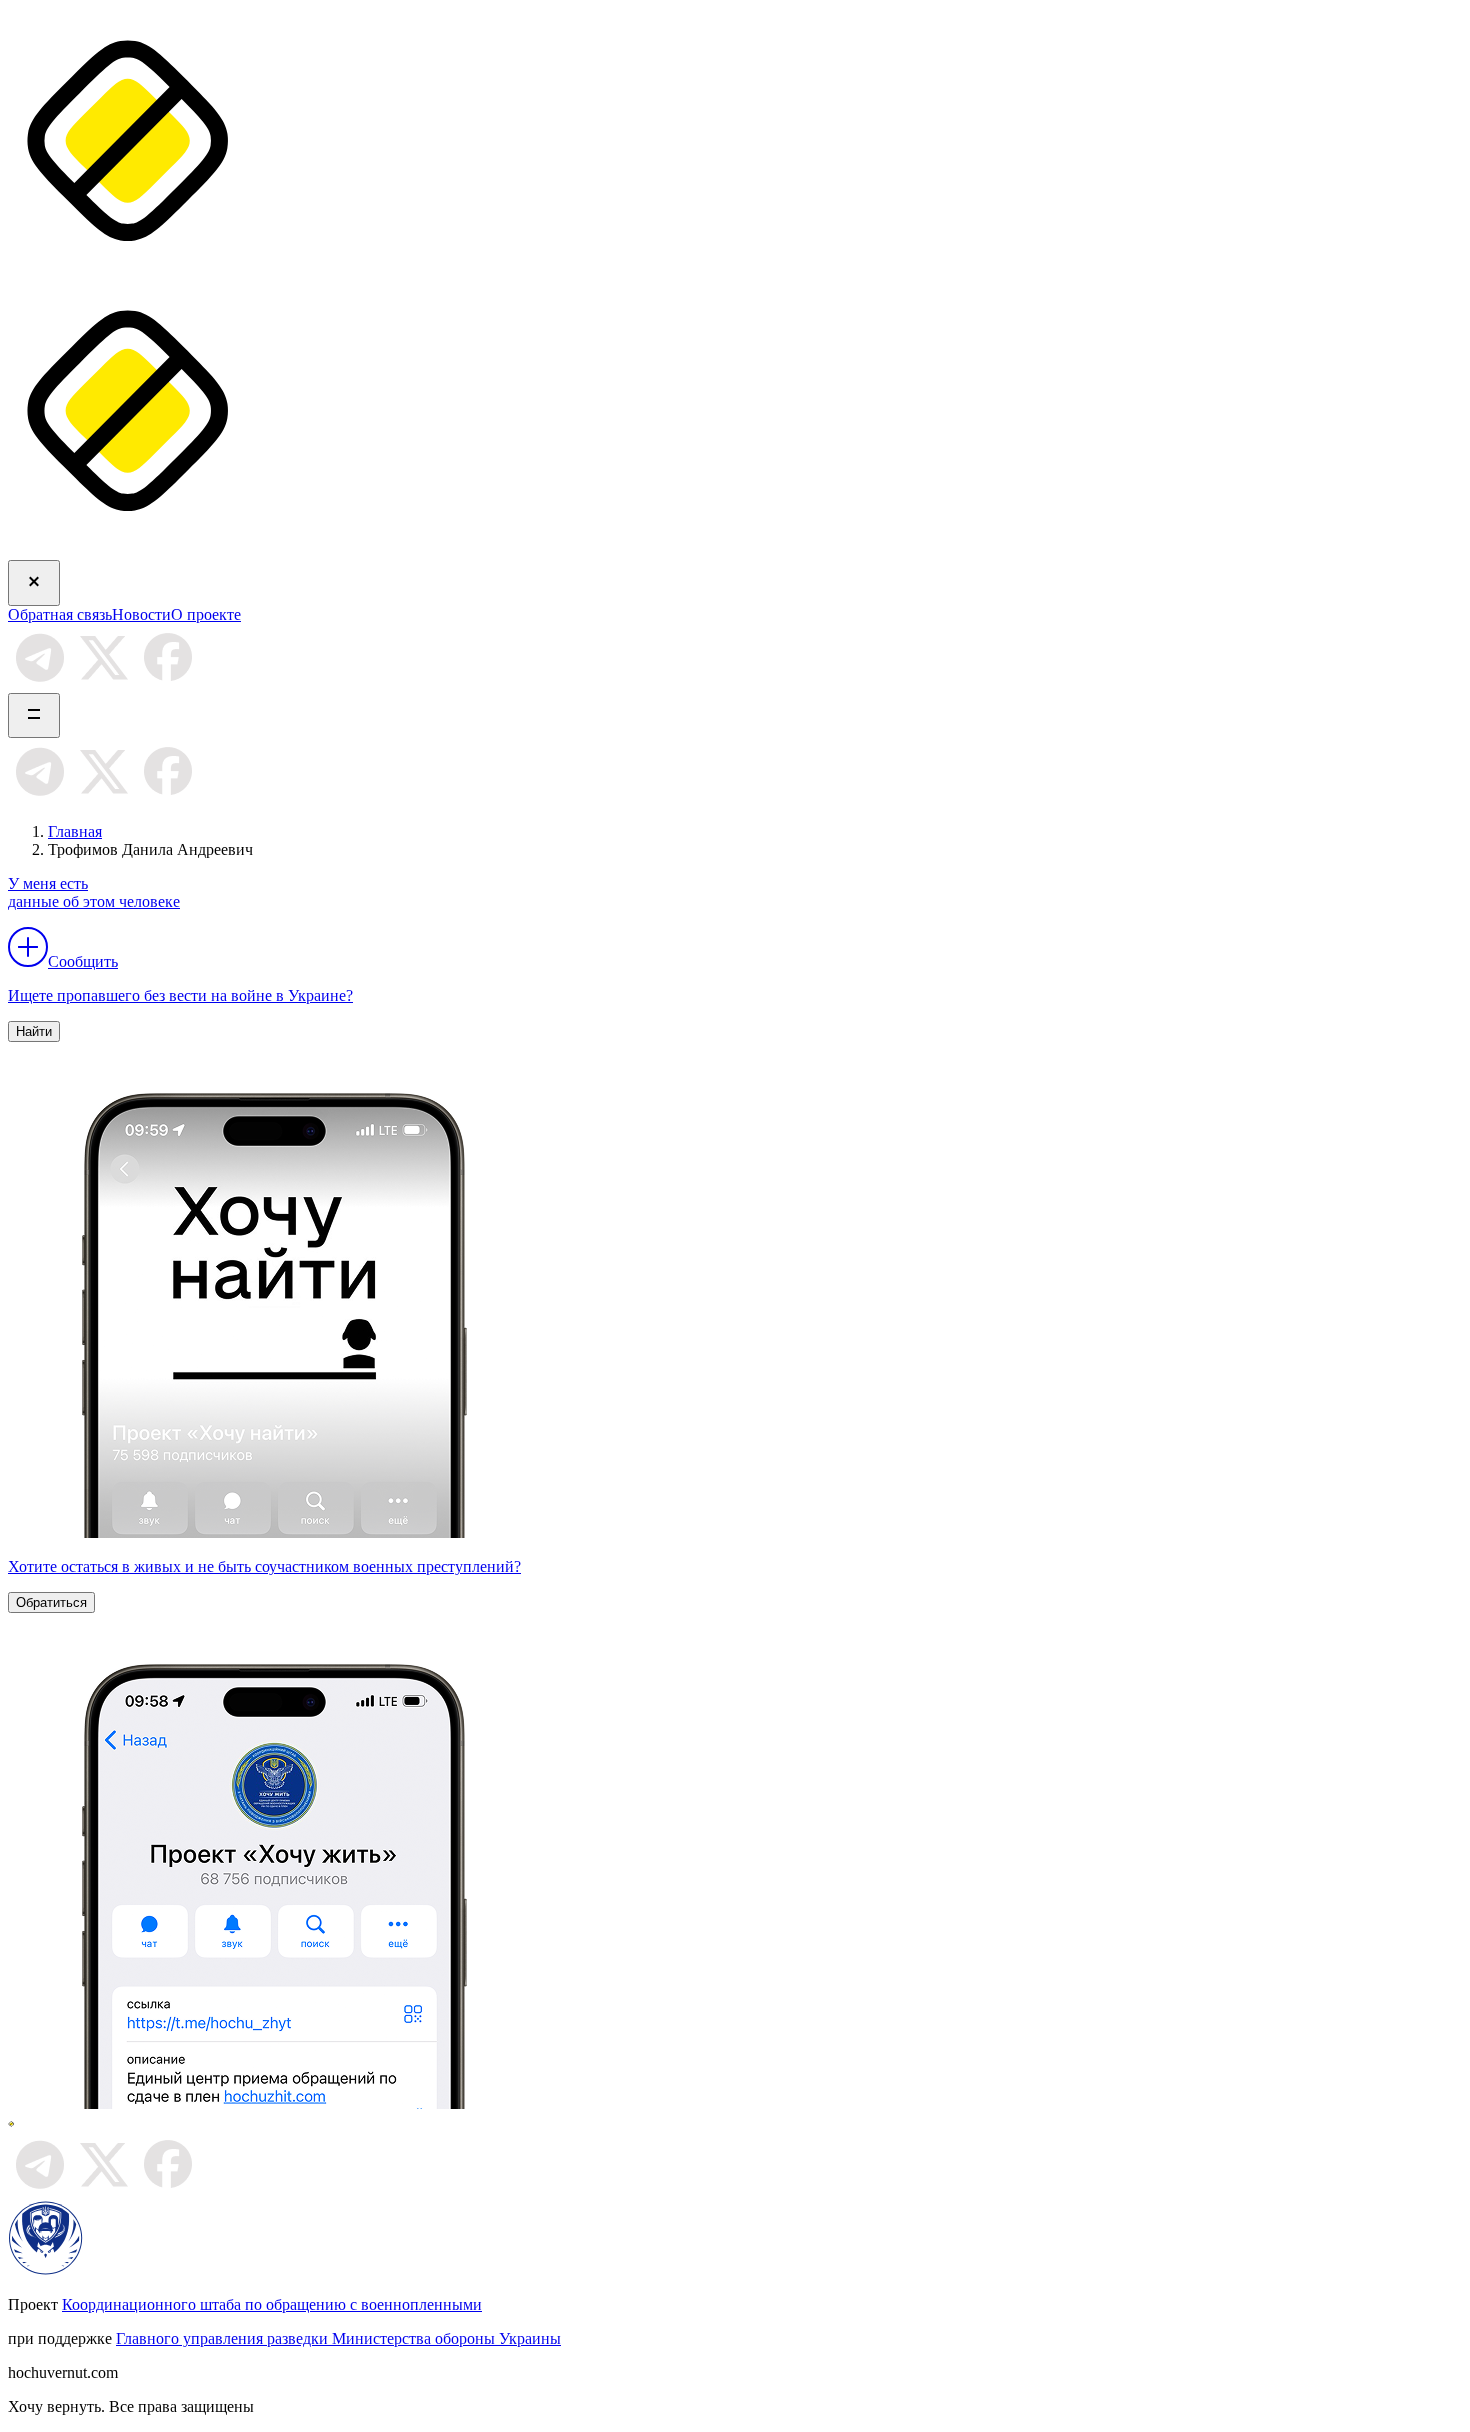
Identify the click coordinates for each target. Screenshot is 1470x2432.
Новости (141, 614)
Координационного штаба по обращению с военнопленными (272, 2304)
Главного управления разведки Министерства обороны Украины (338, 2338)
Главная (75, 831)
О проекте (206, 614)
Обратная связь (60, 614)
